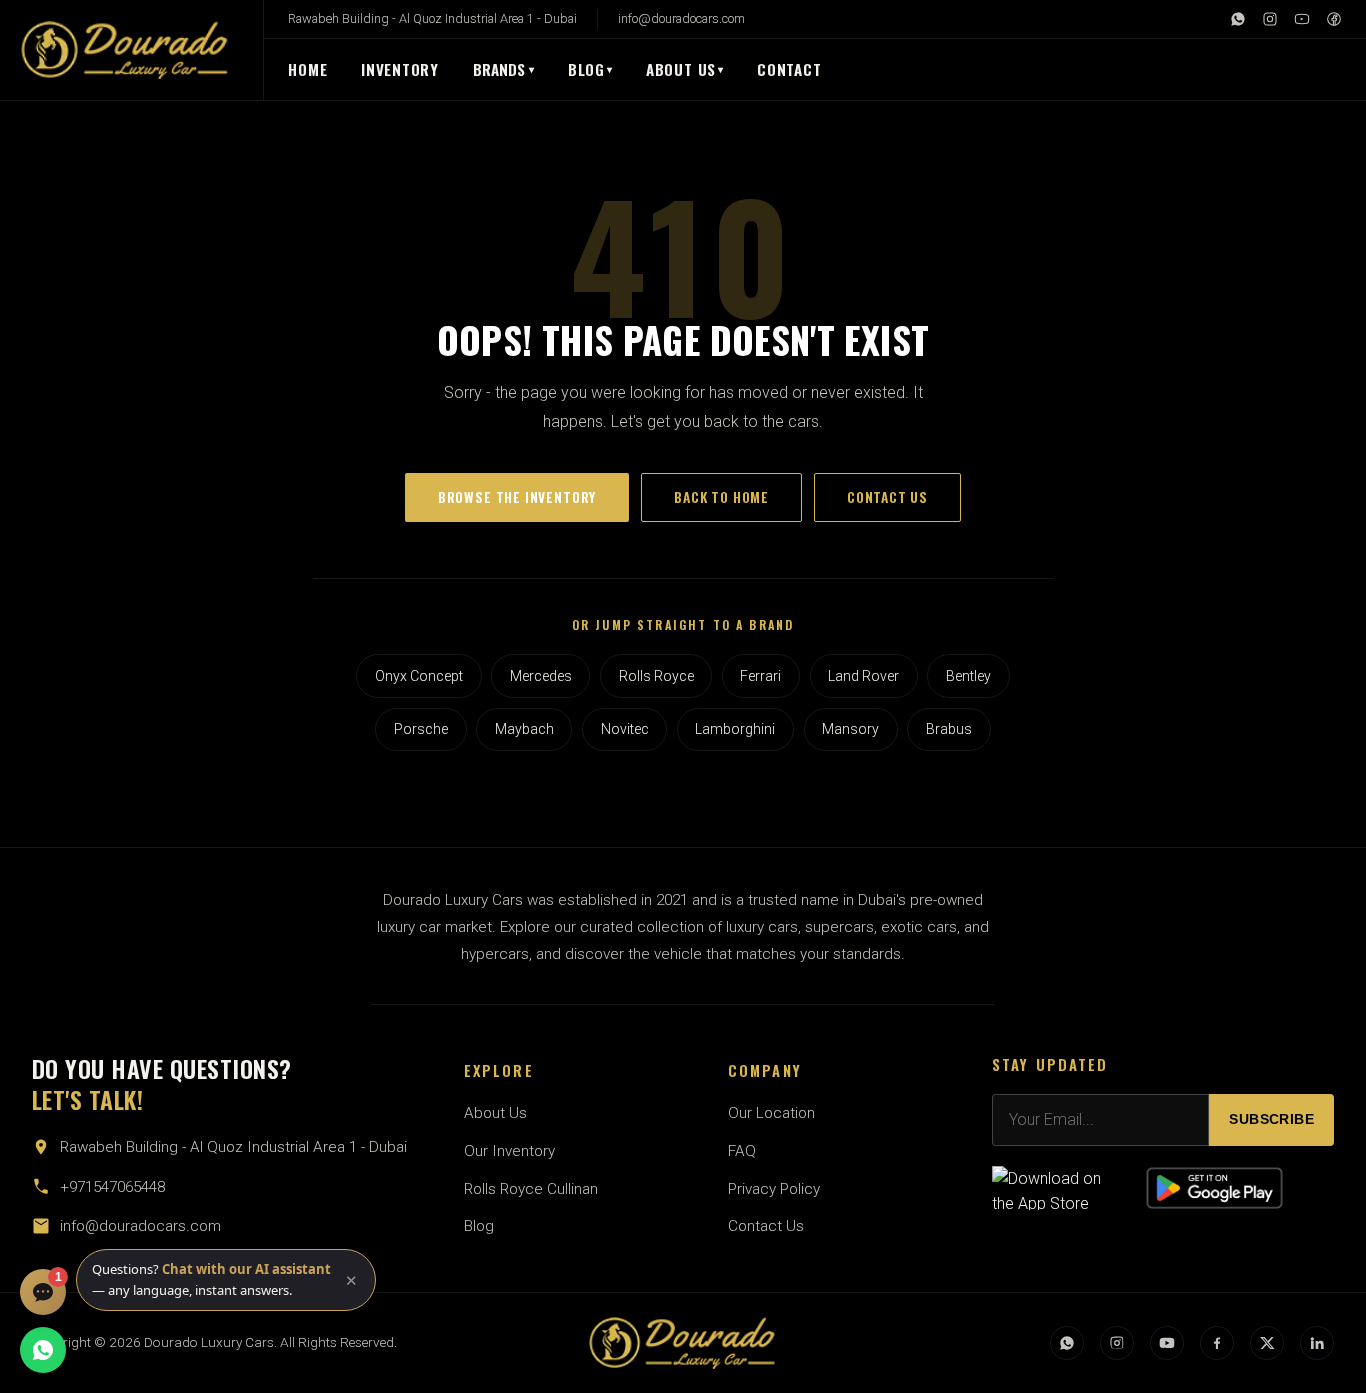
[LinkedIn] (1317, 1343)
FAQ (742, 1151)
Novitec (625, 729)
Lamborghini (735, 729)
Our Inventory (509, 1151)
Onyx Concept (419, 676)
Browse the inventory (517, 497)
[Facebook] (1334, 19)
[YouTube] (1302, 19)
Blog (586, 69)
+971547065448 (112, 1187)
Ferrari (760, 676)
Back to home (721, 497)
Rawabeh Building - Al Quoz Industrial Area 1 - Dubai (432, 18)
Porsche (421, 729)
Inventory (400, 69)
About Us (681, 69)
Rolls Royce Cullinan (531, 1189)
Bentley (968, 676)
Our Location (771, 1113)
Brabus (949, 729)
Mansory (850, 729)
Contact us (887, 497)
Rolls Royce (656, 676)
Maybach (524, 729)
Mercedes (541, 676)
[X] (1267, 1343)
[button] (226, 1280)
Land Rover (863, 676)
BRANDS (504, 69)
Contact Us (766, 1226)
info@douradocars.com (681, 18)
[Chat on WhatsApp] (43, 1350)
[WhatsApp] (1238, 19)
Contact (789, 69)
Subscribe (1271, 1119)
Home (307, 69)
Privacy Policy (774, 1189)
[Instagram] (1270, 19)
